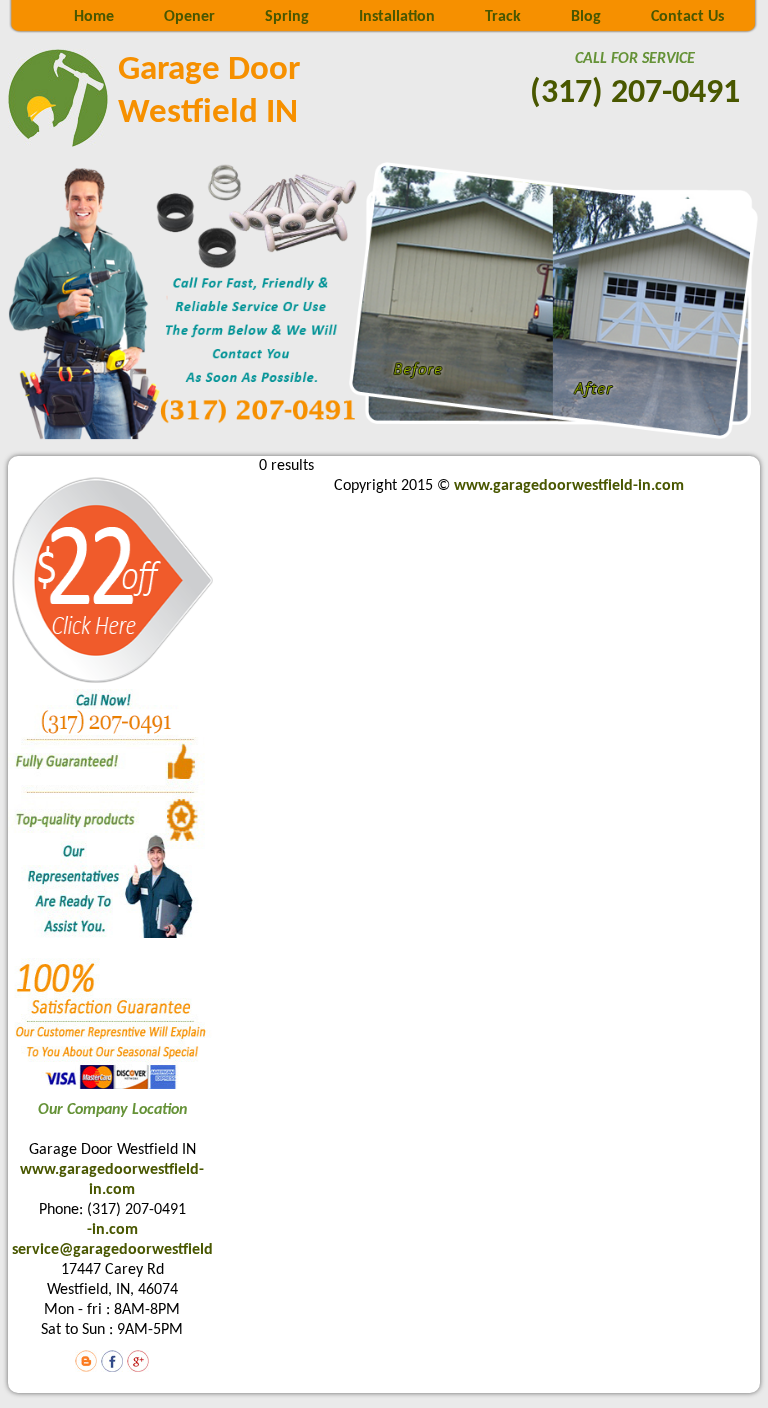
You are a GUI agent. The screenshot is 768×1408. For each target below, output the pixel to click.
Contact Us (687, 17)
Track (503, 17)
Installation (397, 17)
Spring (287, 17)
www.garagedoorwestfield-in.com (569, 486)
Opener (189, 17)
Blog (586, 17)
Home (94, 17)
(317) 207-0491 (635, 93)
